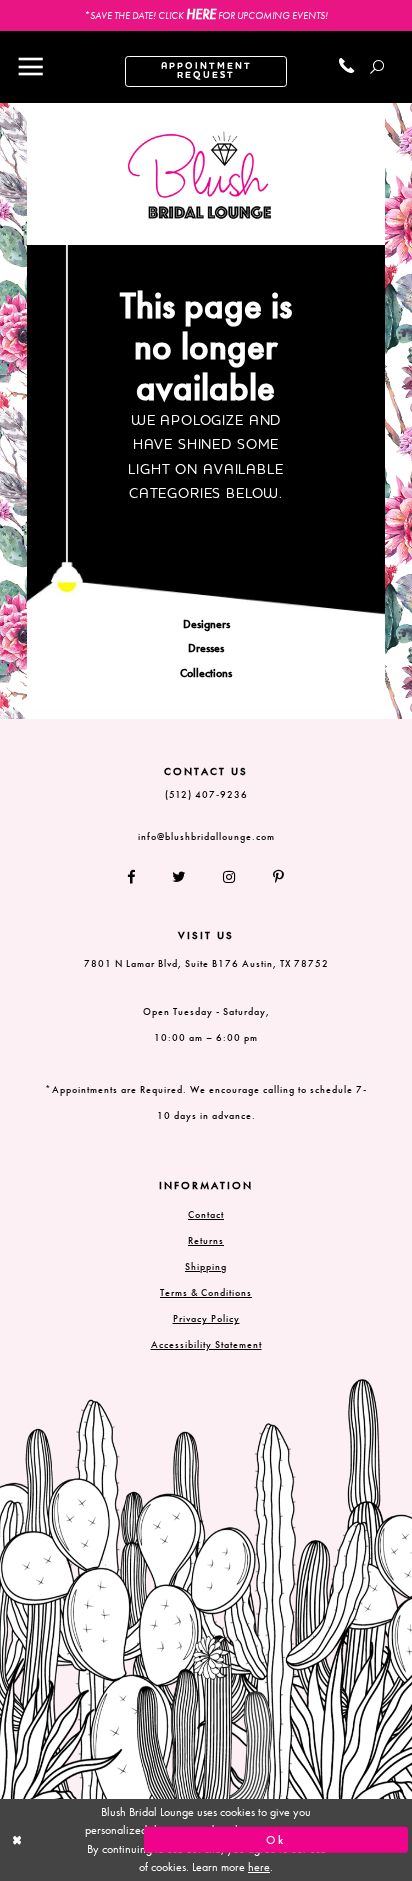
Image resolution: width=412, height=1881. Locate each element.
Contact (206, 1214)
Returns (206, 1240)
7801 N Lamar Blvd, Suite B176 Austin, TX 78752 (206, 963)
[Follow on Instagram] (230, 877)
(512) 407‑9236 (206, 794)
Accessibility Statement (206, 1344)
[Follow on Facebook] (139, 877)
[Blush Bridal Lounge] (200, 175)
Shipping (206, 1266)
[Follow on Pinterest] (270, 877)
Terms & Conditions (206, 1292)
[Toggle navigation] (30, 67)
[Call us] (347, 66)
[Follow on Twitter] (180, 877)
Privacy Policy (206, 1318)
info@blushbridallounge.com (206, 836)
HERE (201, 14)
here (259, 1867)
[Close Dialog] (136, 1840)
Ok (276, 1840)
